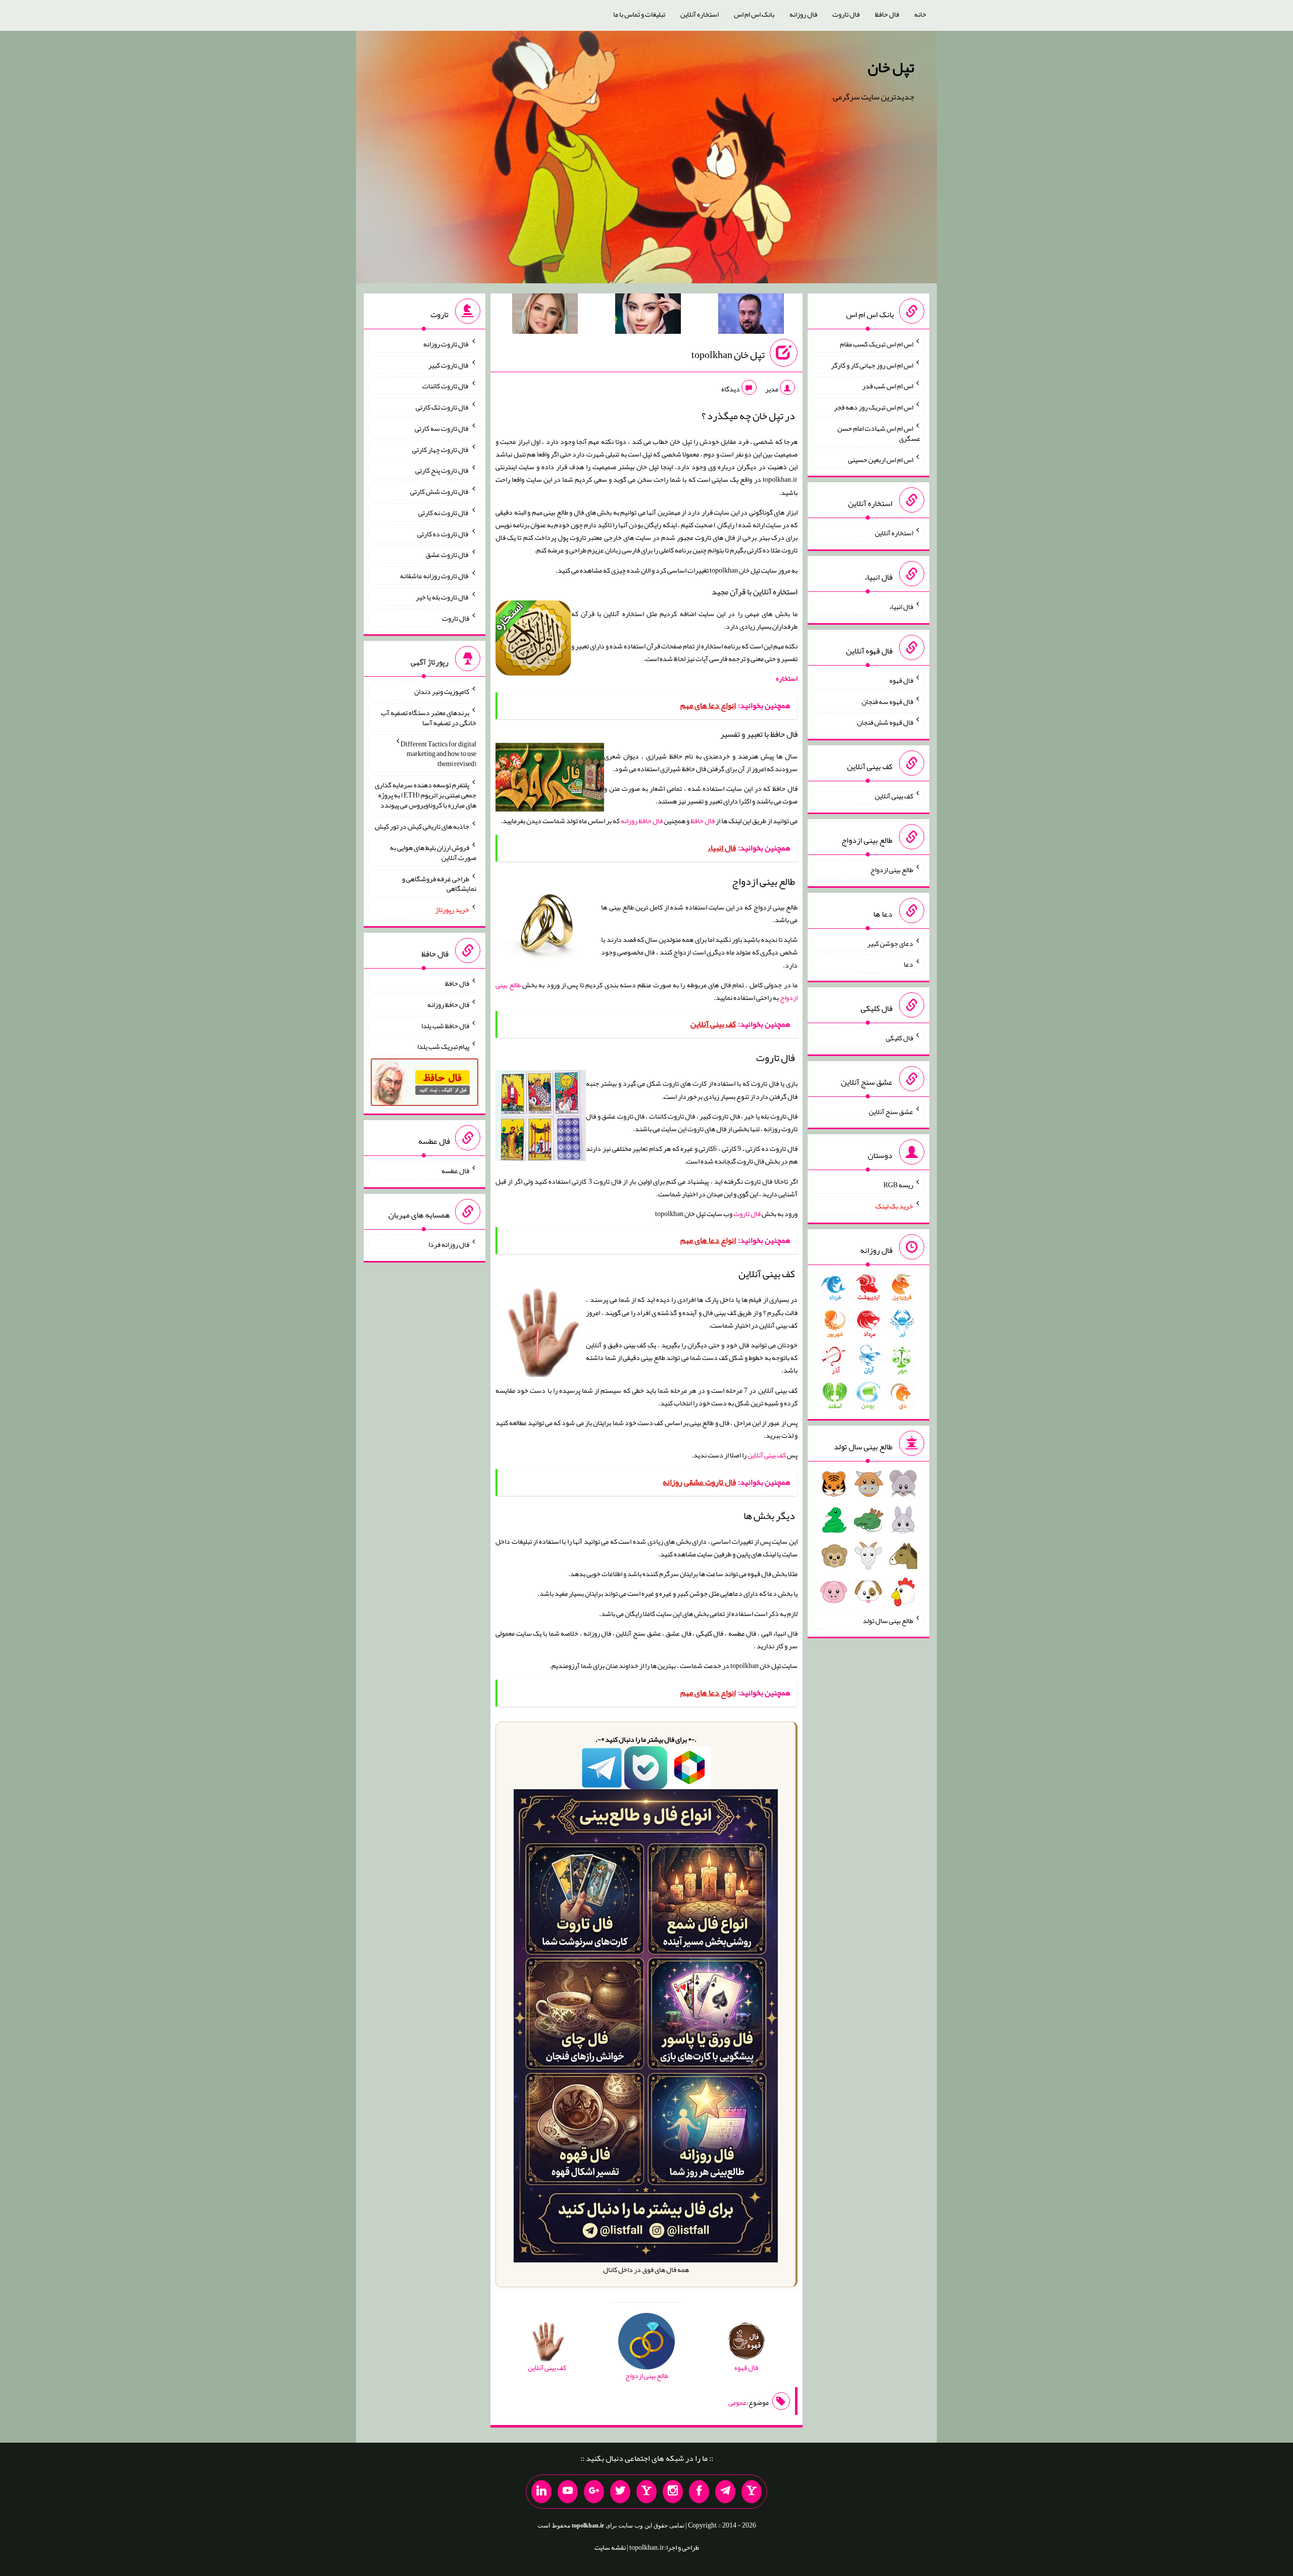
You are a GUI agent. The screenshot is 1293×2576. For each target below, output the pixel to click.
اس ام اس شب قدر (888, 386)
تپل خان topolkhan (728, 355)
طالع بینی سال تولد (888, 1620)
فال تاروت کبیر (449, 365)
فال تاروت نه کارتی (444, 513)
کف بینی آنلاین (767, 1455)
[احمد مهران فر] (751, 316)
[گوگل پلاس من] (594, 2492)
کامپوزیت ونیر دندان (442, 691)
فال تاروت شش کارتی (440, 491)
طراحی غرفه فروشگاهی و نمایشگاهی (439, 883)
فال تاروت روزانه (446, 344)
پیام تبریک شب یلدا (443, 1046)
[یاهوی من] (752, 2492)
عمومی (737, 2402)
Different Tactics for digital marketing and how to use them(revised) (438, 753)
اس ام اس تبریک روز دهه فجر (874, 407)
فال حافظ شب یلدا (445, 1025)
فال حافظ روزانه (642, 821)
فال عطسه (455, 1171)
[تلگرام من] (725, 2492)
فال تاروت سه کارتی (442, 428)
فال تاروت (846, 14)
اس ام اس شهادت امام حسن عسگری (879, 433)
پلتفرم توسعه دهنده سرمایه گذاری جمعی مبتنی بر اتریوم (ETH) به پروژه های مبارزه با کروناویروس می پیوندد (426, 795)
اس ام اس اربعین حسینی (881, 459)
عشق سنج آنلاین (891, 1111)
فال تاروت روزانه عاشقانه (435, 576)
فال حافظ (887, 14)
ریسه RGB (898, 1185)
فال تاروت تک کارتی (442, 407)
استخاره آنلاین (700, 14)
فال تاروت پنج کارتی (442, 470)
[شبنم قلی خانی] (545, 316)
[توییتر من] (620, 2492)
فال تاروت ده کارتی (443, 533)
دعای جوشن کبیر (890, 943)
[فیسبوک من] (699, 2492)
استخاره (787, 678)
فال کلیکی (900, 1038)
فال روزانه (803, 14)
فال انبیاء (901, 607)
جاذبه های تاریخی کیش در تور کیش (422, 826)
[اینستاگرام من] (673, 2492)
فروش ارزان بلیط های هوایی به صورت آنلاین (433, 852)
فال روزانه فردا (449, 1244)
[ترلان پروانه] (648, 316)
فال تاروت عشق (447, 554)
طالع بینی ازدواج (892, 870)
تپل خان (891, 67)
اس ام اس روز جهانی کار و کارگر (872, 365)
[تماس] (646, 2492)
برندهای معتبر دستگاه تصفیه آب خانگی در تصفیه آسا (429, 718)
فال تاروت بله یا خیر (442, 597)
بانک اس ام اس (754, 14)
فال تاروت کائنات (446, 386)
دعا (908, 964)
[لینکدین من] (541, 2492)
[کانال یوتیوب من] (568, 2492)
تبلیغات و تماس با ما (639, 14)
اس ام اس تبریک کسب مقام (877, 344)
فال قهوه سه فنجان (887, 701)
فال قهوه (901, 680)
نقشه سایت (610, 2547)
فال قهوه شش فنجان (885, 722)
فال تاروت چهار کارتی (441, 449)
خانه (920, 14)
